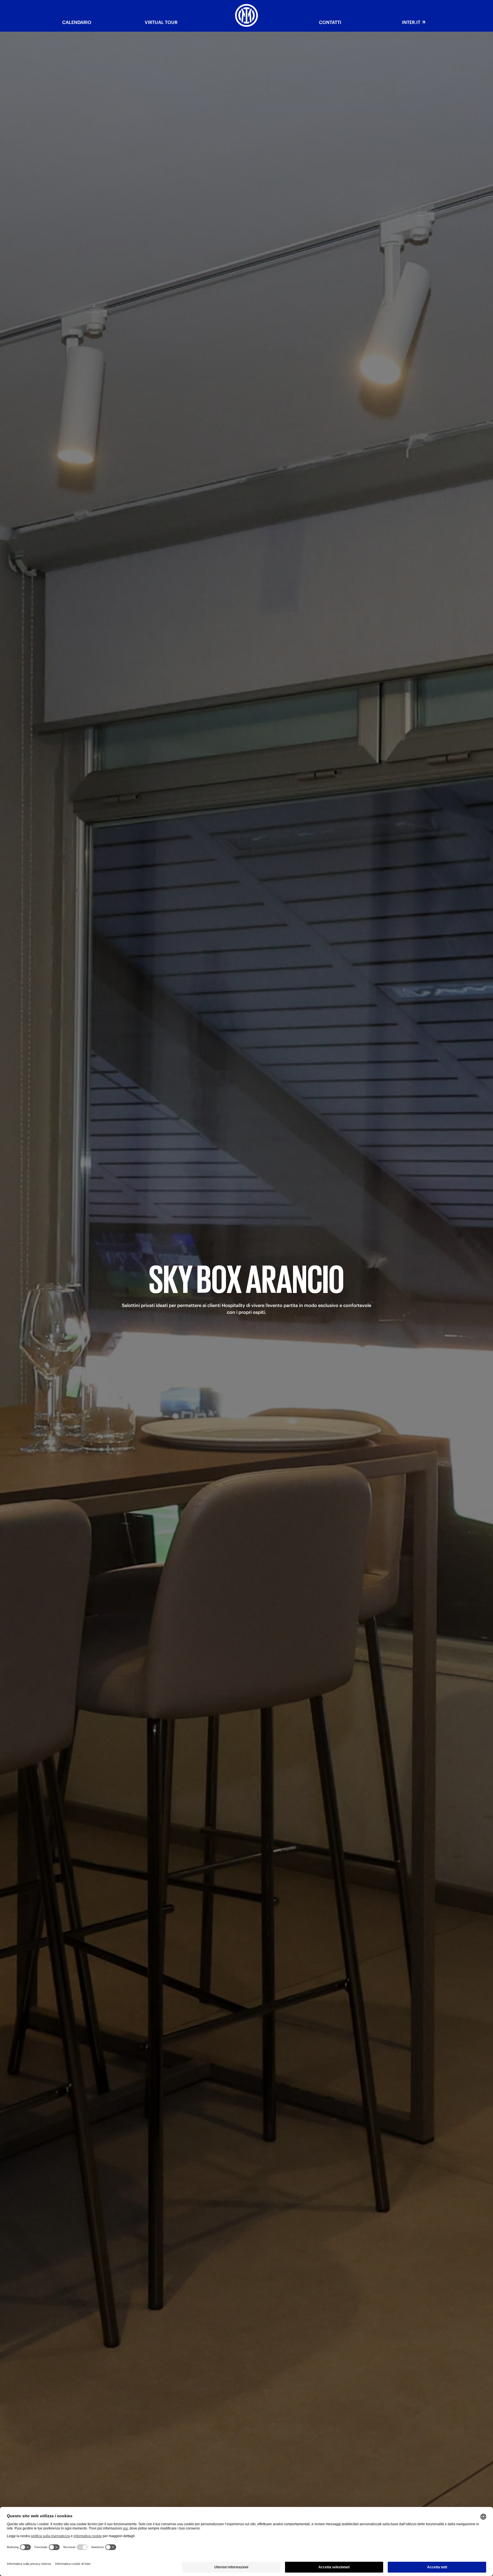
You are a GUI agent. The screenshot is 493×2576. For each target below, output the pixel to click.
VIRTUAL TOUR (161, 22)
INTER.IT (411, 22)
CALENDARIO (77, 22)
